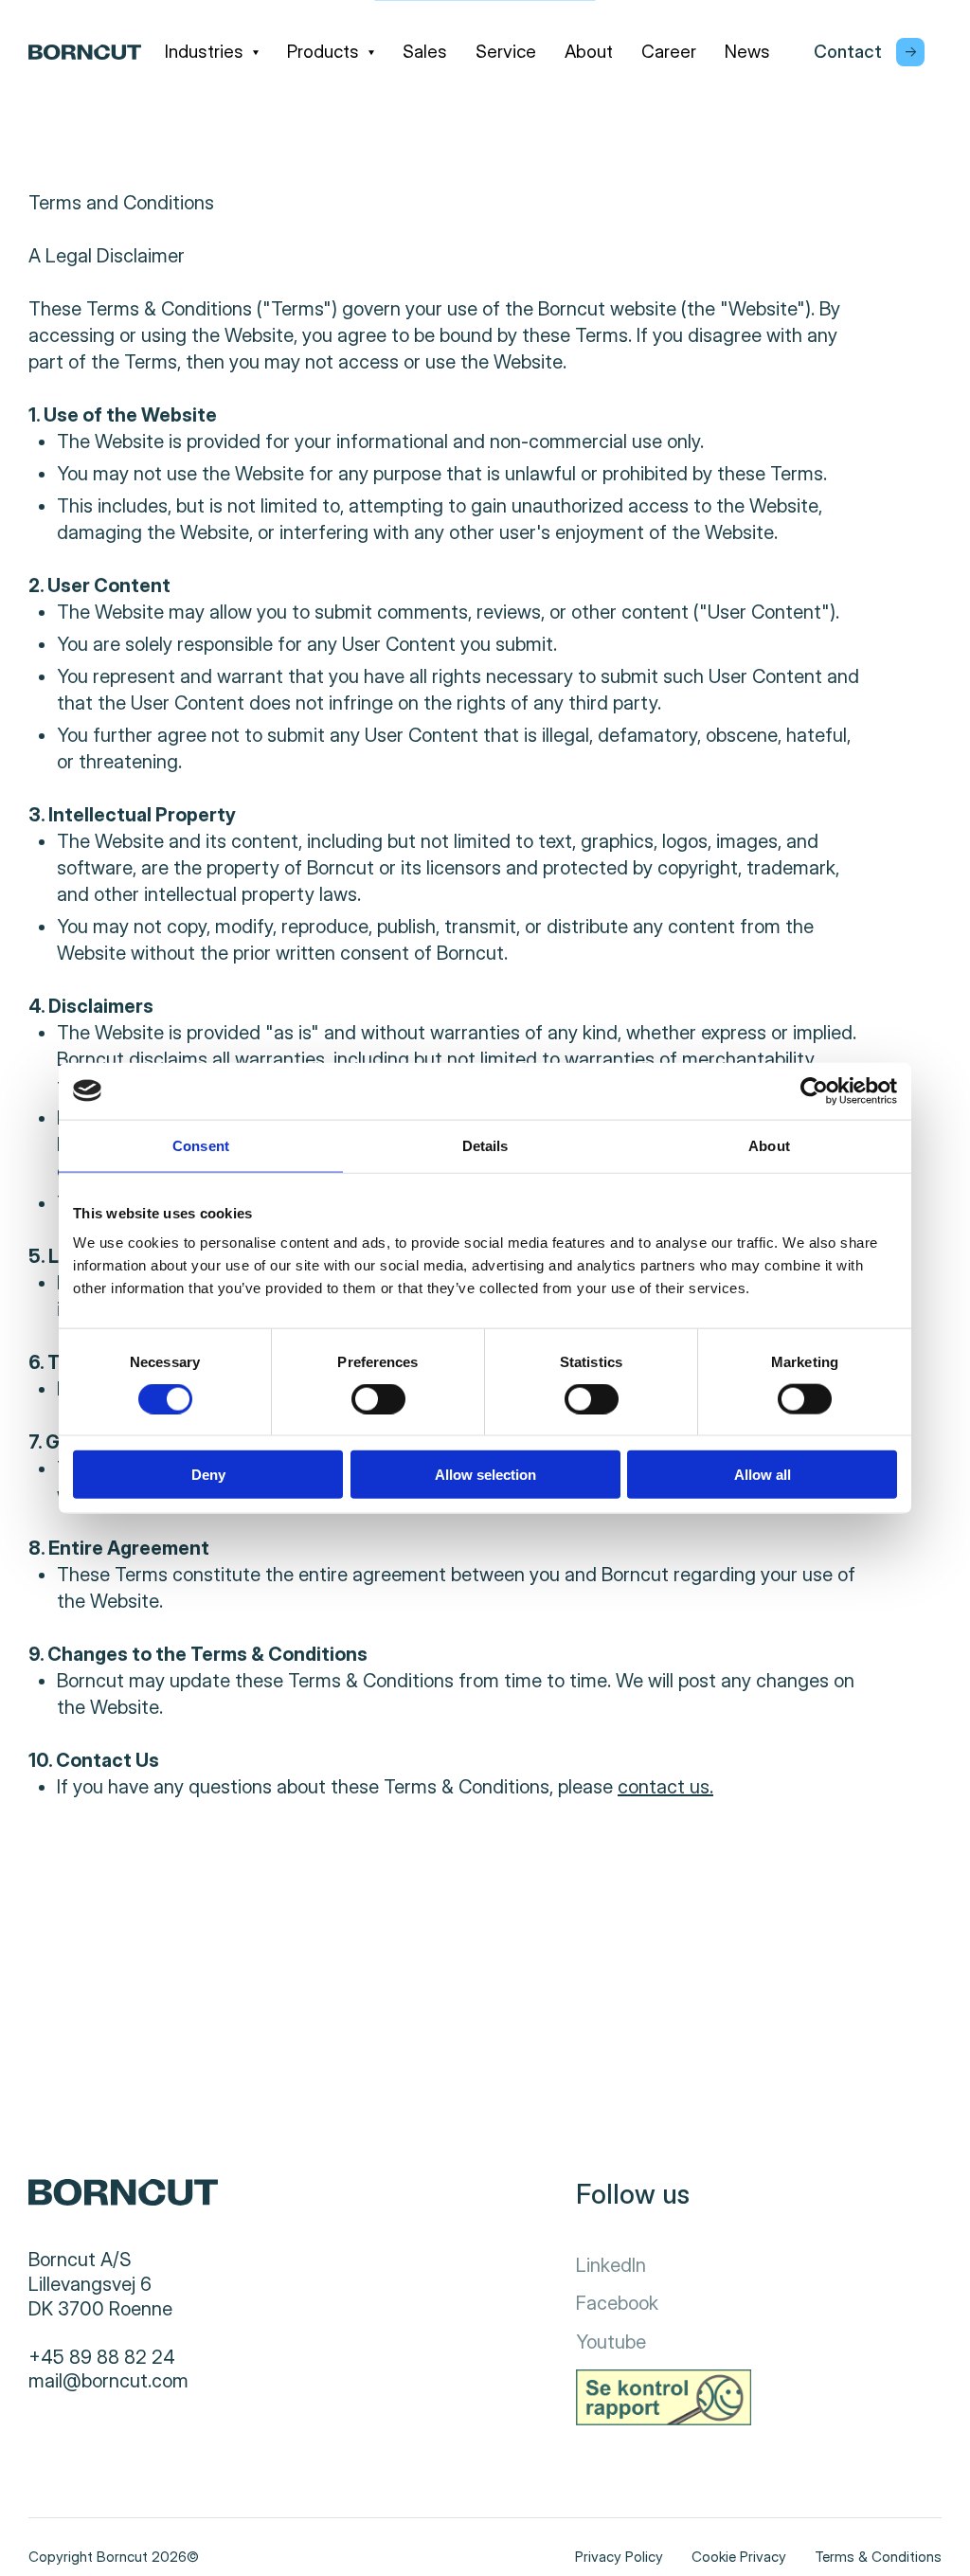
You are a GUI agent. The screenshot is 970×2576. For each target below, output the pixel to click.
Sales (425, 52)
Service (506, 52)
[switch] (363, 1395)
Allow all (763, 1475)
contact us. (665, 1787)
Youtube (611, 2342)
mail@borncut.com (108, 2381)
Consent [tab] (201, 1145)
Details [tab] (485, 1145)
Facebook (617, 2303)
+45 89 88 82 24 (102, 2357)
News (747, 52)
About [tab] (769, 1145)
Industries (204, 52)
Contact (848, 52)
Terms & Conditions (878, 2557)
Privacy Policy (619, 2557)
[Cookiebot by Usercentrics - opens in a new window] (814, 1090)
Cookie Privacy (739, 2557)
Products (323, 52)
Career (669, 52)
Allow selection (485, 1475)
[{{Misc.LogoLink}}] (85, 53)
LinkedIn (611, 2265)
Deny (208, 1475)
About (589, 52)
